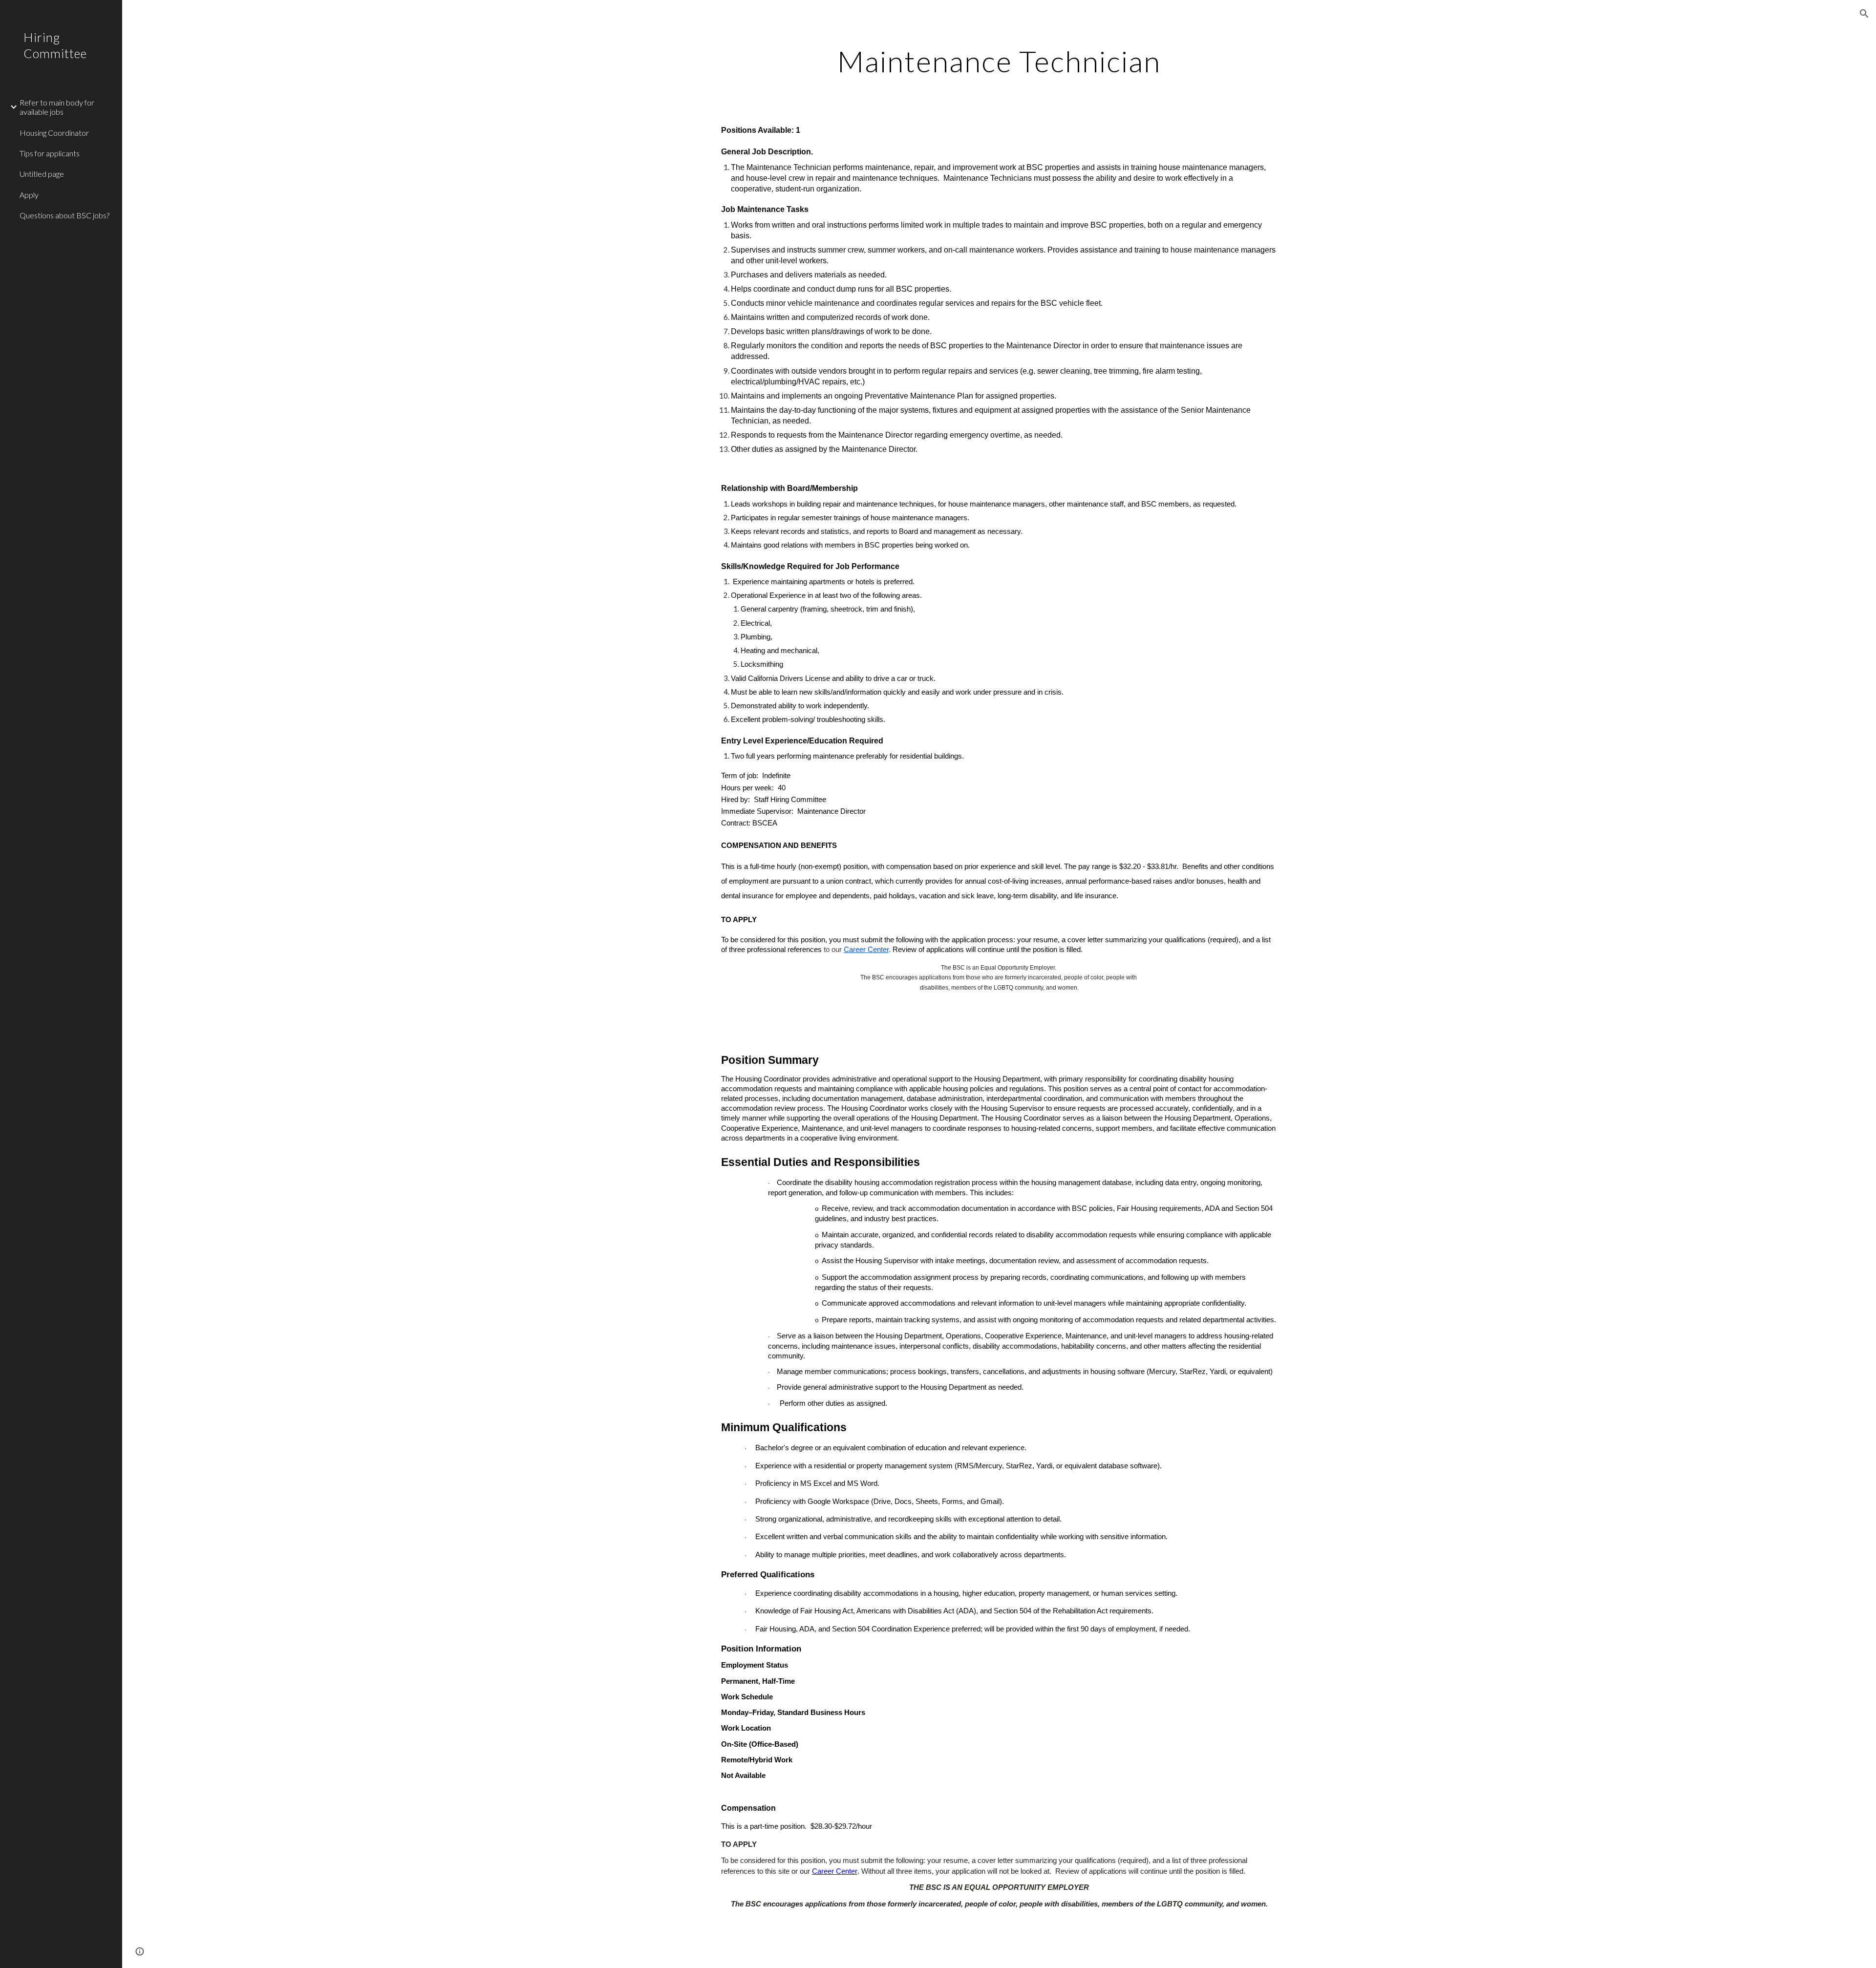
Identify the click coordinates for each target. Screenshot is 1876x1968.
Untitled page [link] (42, 174)
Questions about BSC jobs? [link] (64, 215)
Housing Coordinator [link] (54, 133)
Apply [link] (29, 195)
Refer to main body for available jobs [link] (57, 107)
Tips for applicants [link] (50, 153)
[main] (999, 61)
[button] (1864, 14)
